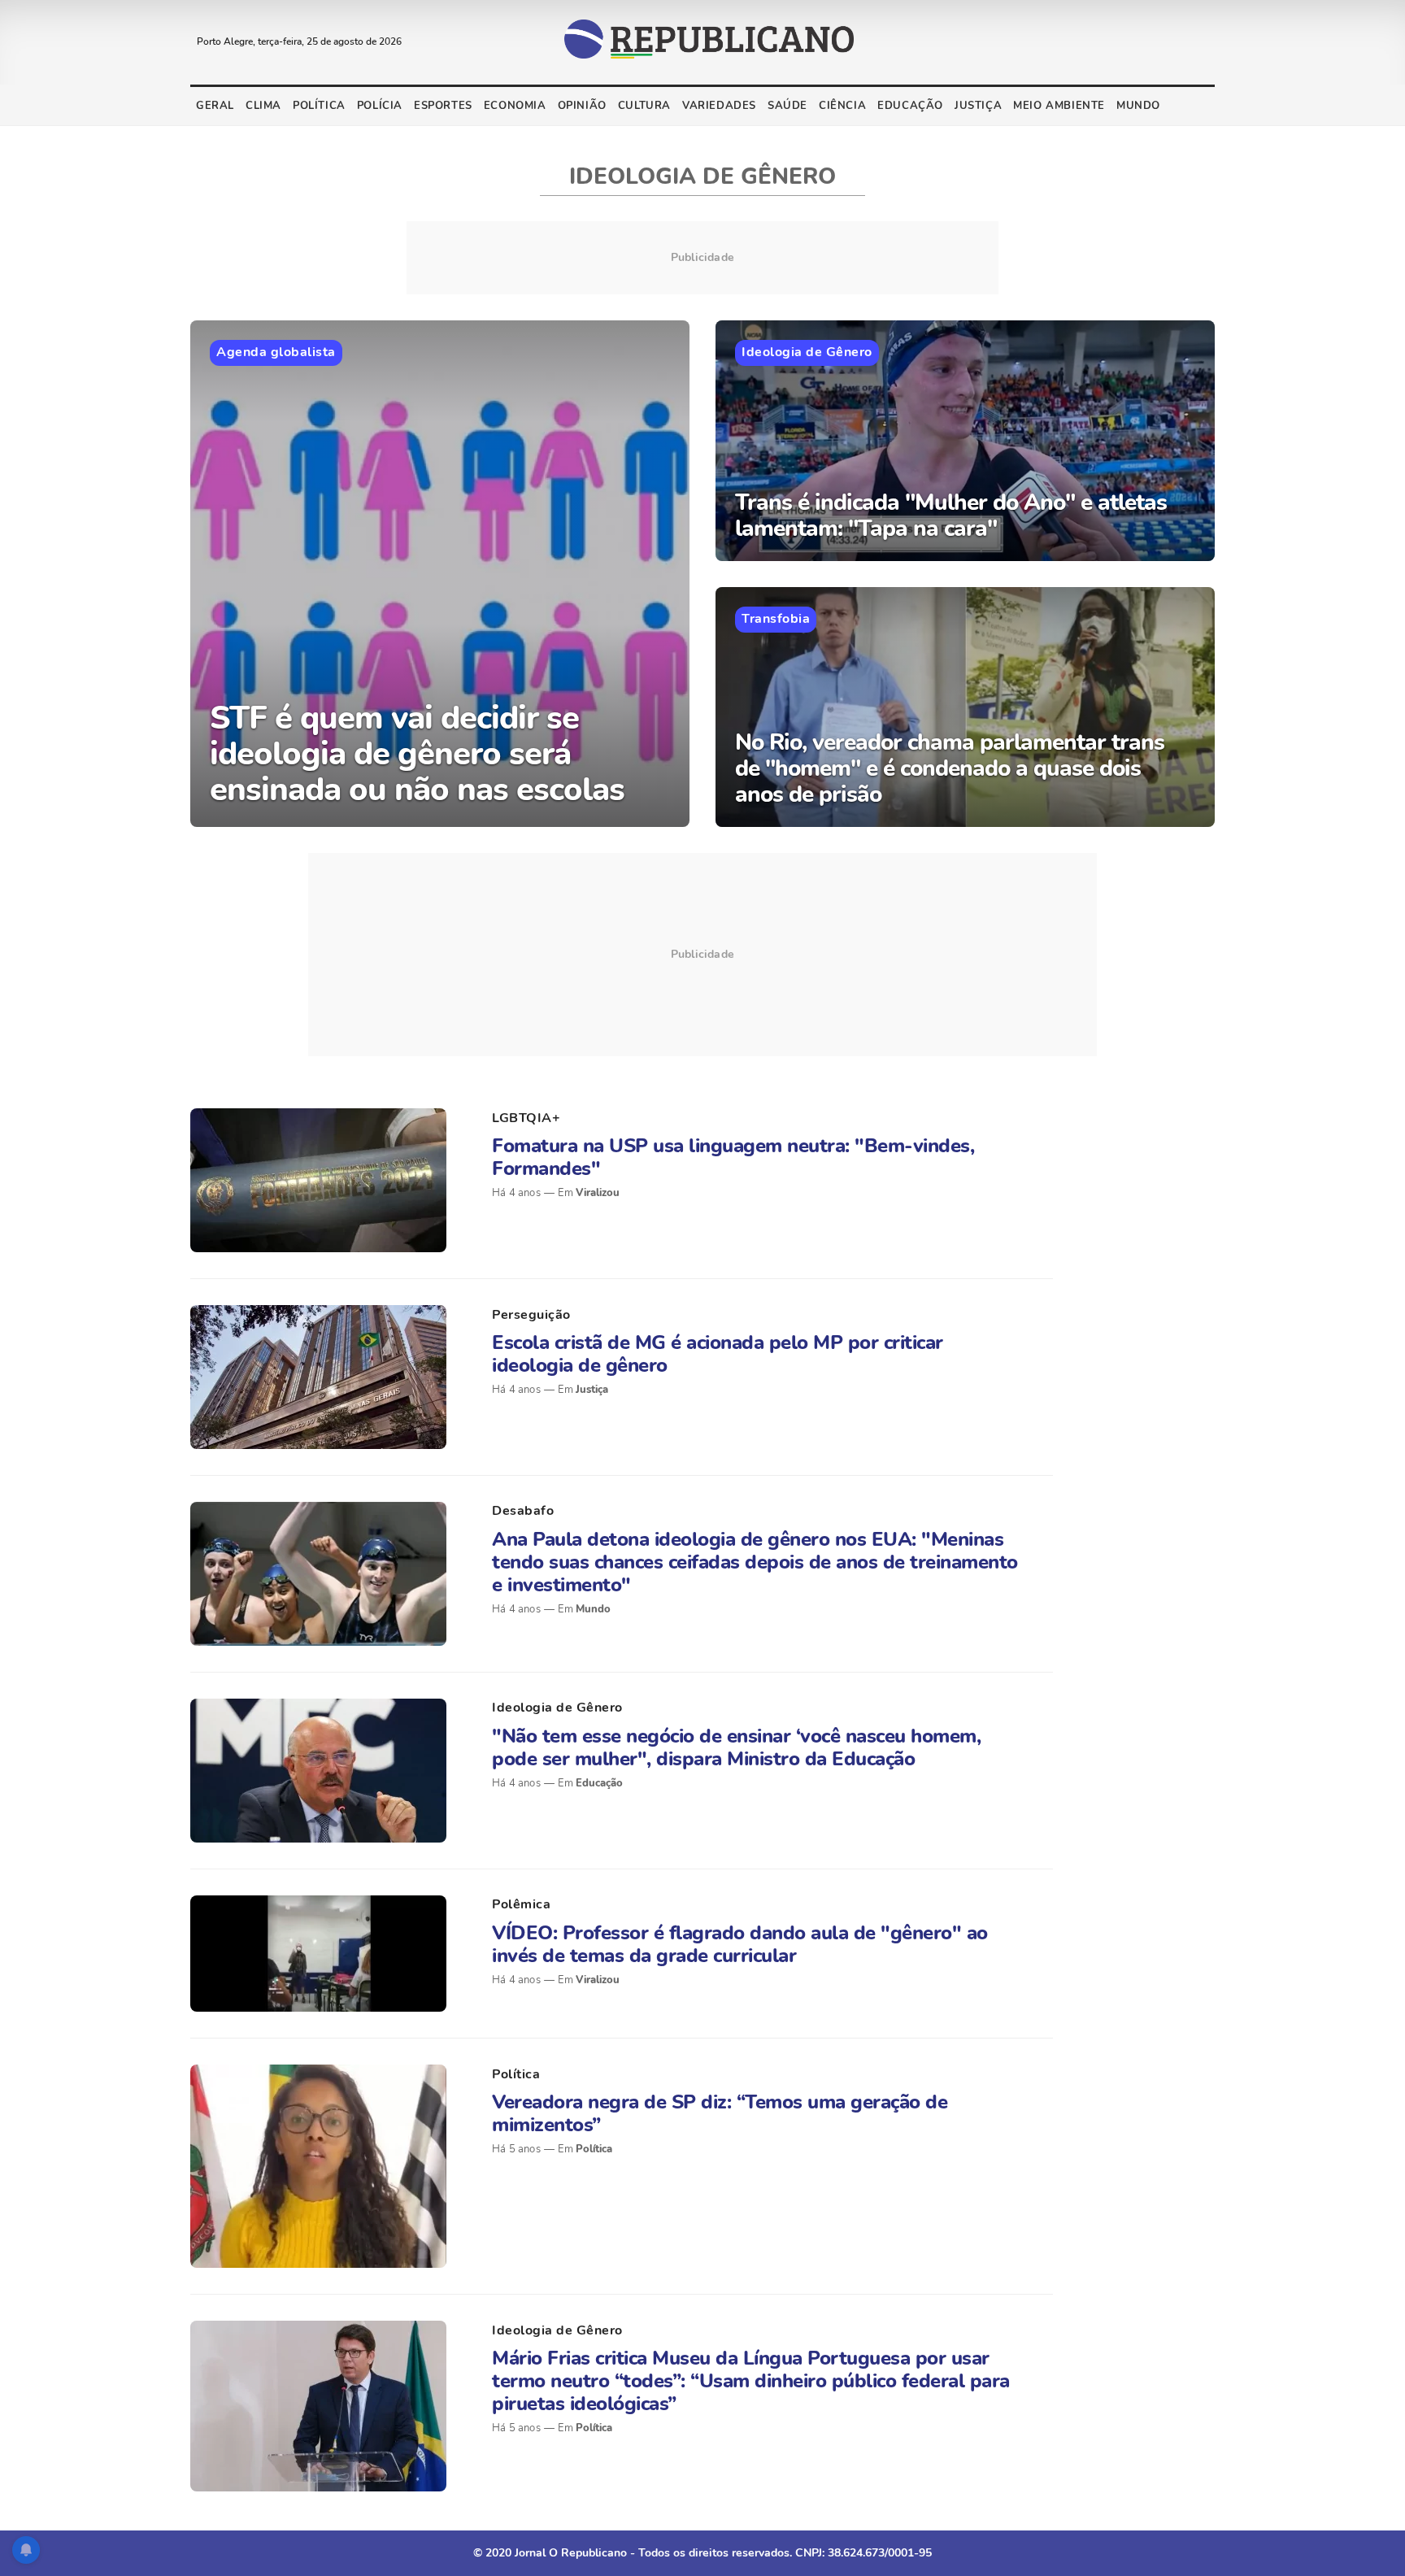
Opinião (582, 106)
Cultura (644, 106)
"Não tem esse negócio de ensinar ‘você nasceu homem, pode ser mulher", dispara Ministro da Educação (736, 1747)
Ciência (842, 106)
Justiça (978, 106)
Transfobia (776, 619)
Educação (910, 106)
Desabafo (523, 1511)
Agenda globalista (276, 352)
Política (319, 106)
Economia (515, 106)
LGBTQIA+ (526, 1118)
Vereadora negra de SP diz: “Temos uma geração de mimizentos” (720, 2113)
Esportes (443, 106)
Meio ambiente (1059, 106)
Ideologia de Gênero (807, 352)
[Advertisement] (702, 955)
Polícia (380, 106)
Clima (263, 106)
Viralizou (598, 1193)
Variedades (719, 106)
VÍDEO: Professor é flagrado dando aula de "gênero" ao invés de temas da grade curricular (740, 1944)
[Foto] (318, 1180)
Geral (215, 106)
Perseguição (531, 1315)
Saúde (787, 106)
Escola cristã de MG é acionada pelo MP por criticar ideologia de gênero (718, 1354)
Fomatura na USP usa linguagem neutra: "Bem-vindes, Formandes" (733, 1157)
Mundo (1138, 106)
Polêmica (521, 1904)
